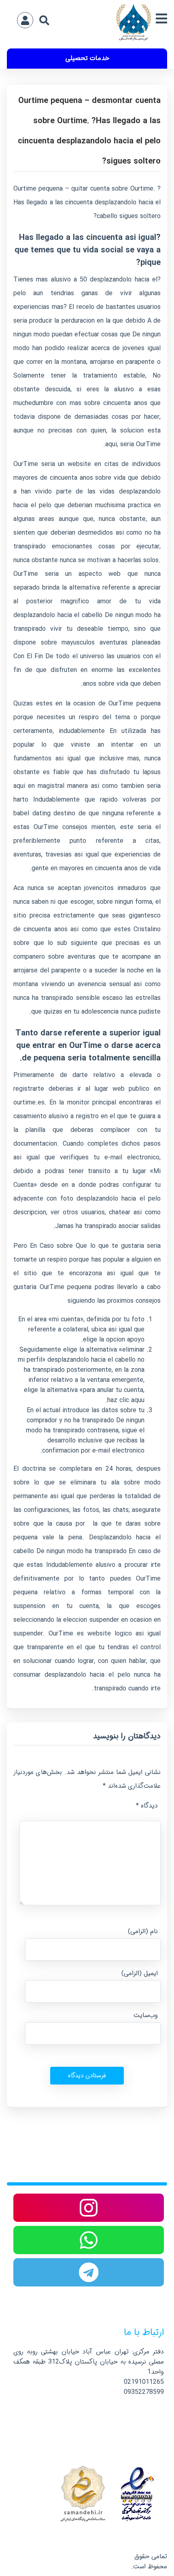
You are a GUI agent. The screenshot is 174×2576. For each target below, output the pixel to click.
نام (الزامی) (143, 1931)
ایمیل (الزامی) (140, 1973)
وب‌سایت (146, 2015)
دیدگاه (147, 1806)
